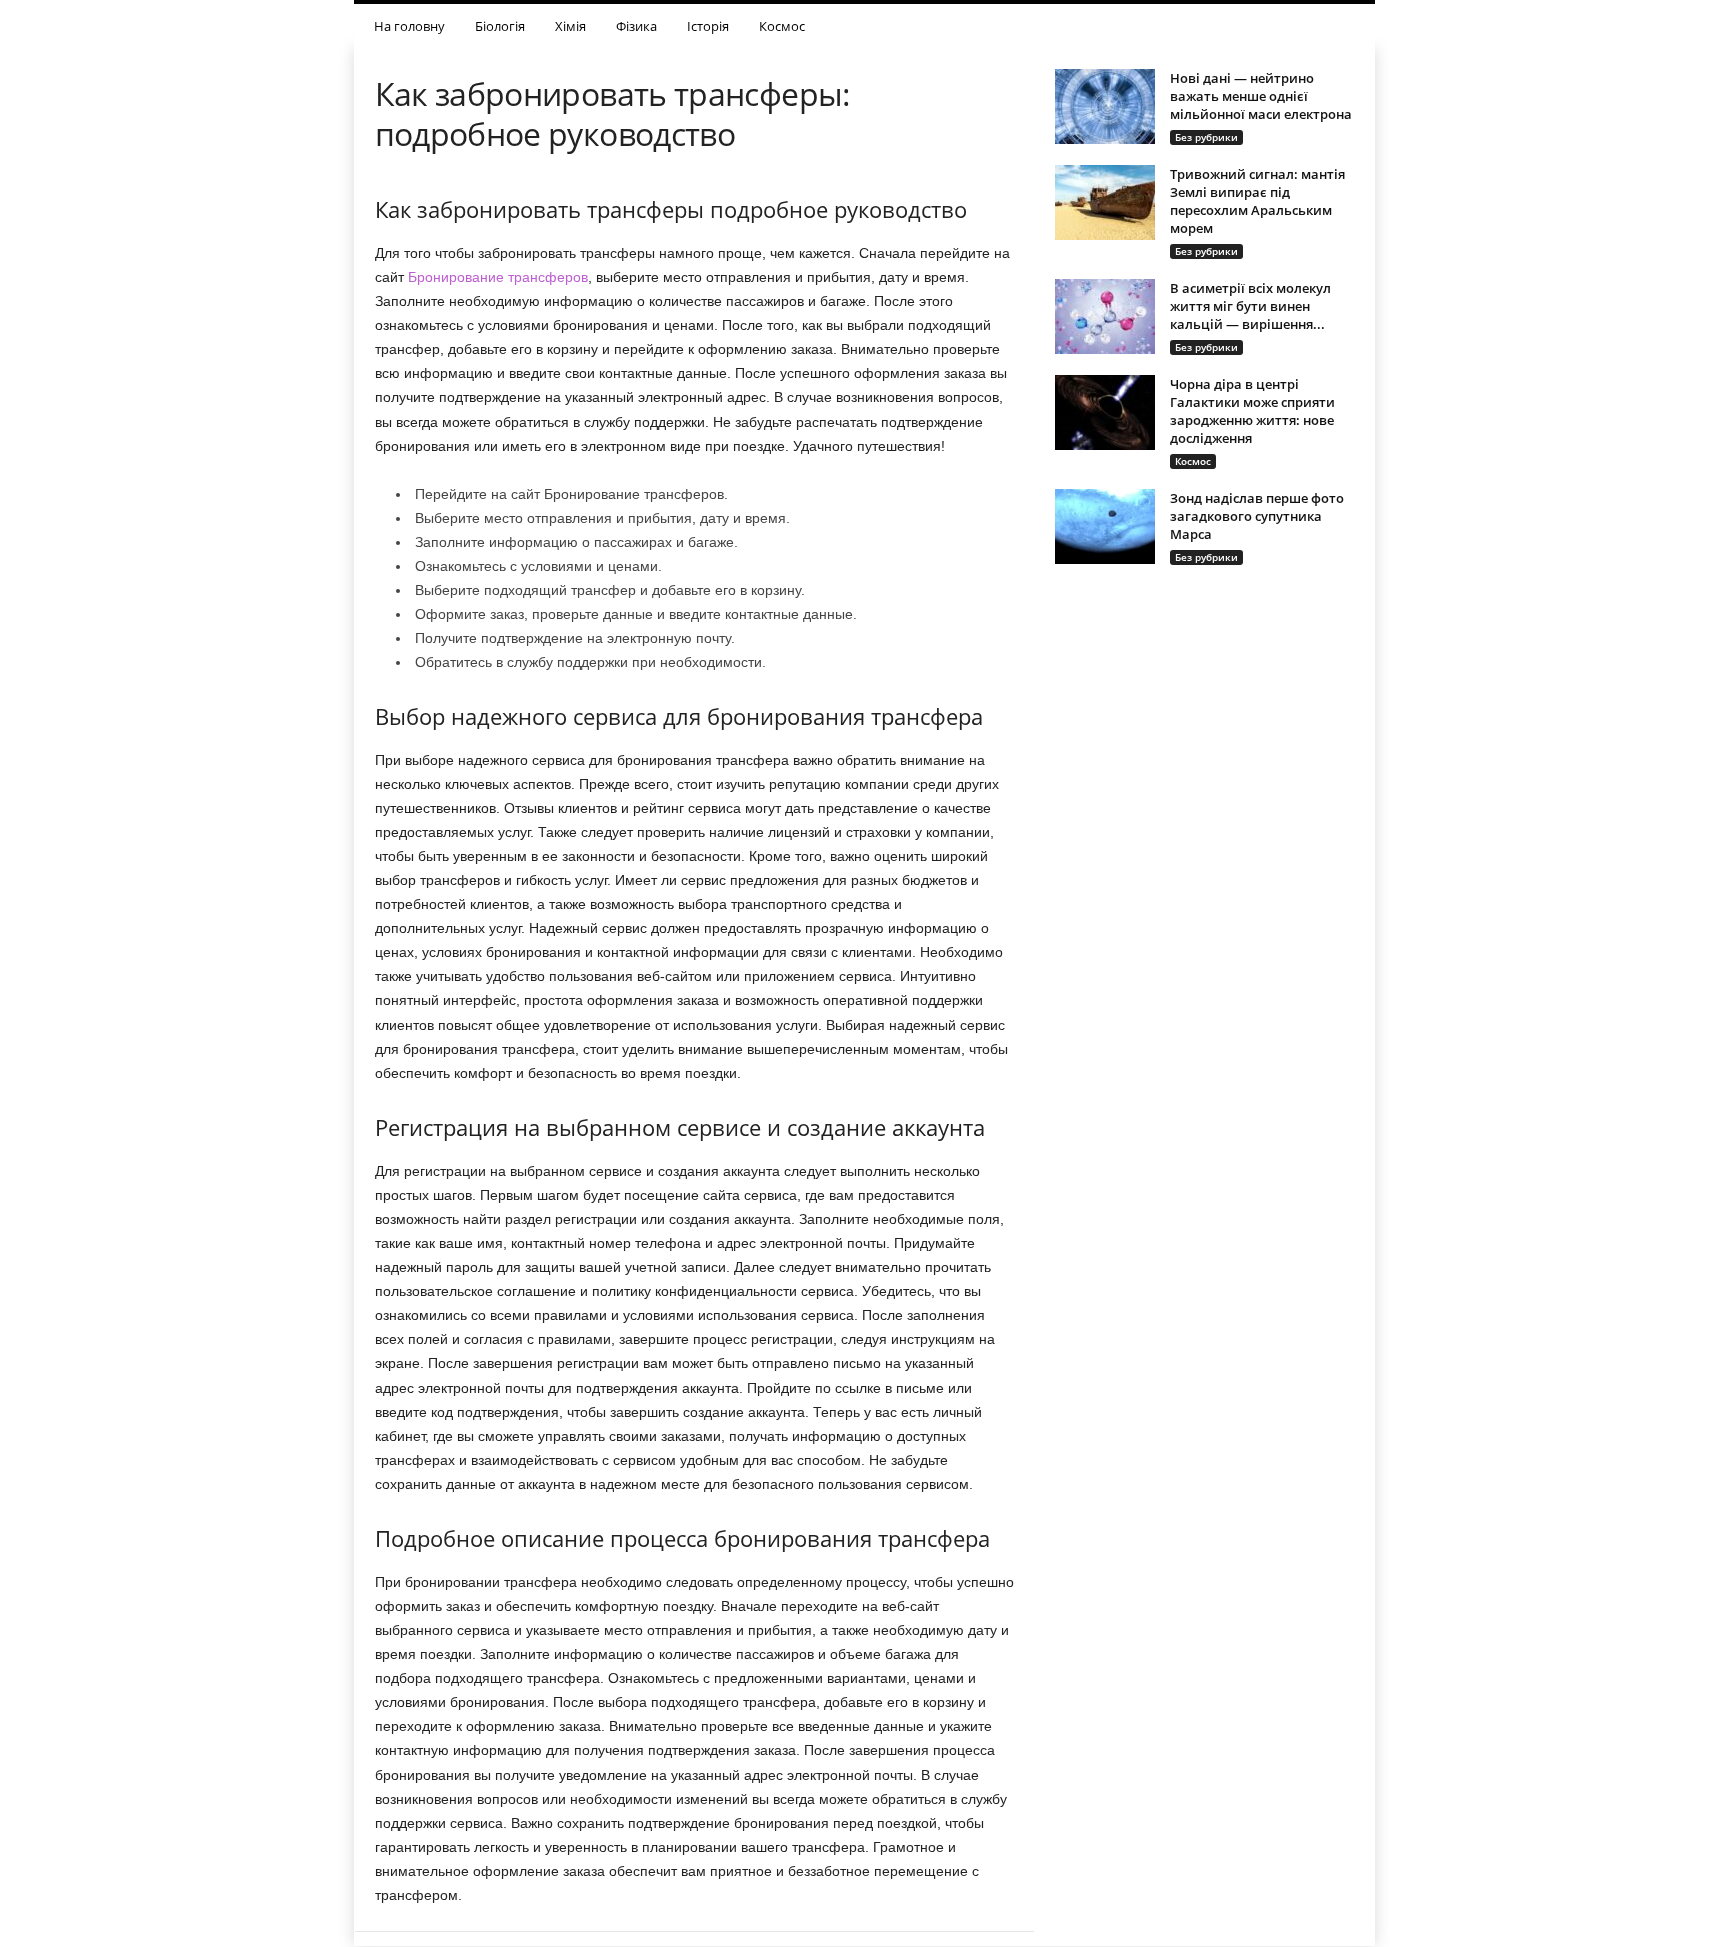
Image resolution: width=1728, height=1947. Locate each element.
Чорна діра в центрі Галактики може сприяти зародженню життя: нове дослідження (1252, 411)
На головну (409, 26)
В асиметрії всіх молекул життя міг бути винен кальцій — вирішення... (1250, 306)
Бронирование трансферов (498, 277)
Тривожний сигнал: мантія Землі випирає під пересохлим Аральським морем (1257, 201)
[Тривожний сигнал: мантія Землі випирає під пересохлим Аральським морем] (1105, 202)
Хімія (570, 26)
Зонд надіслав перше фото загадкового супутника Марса (1257, 516)
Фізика (636, 26)
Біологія (500, 26)
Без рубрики (1206, 137)
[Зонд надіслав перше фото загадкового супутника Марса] (1105, 526)
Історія (708, 26)
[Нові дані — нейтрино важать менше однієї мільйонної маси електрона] (1105, 106)
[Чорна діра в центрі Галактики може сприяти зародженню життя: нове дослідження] (1105, 412)
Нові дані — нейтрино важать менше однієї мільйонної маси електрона (1261, 96)
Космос (782, 26)
